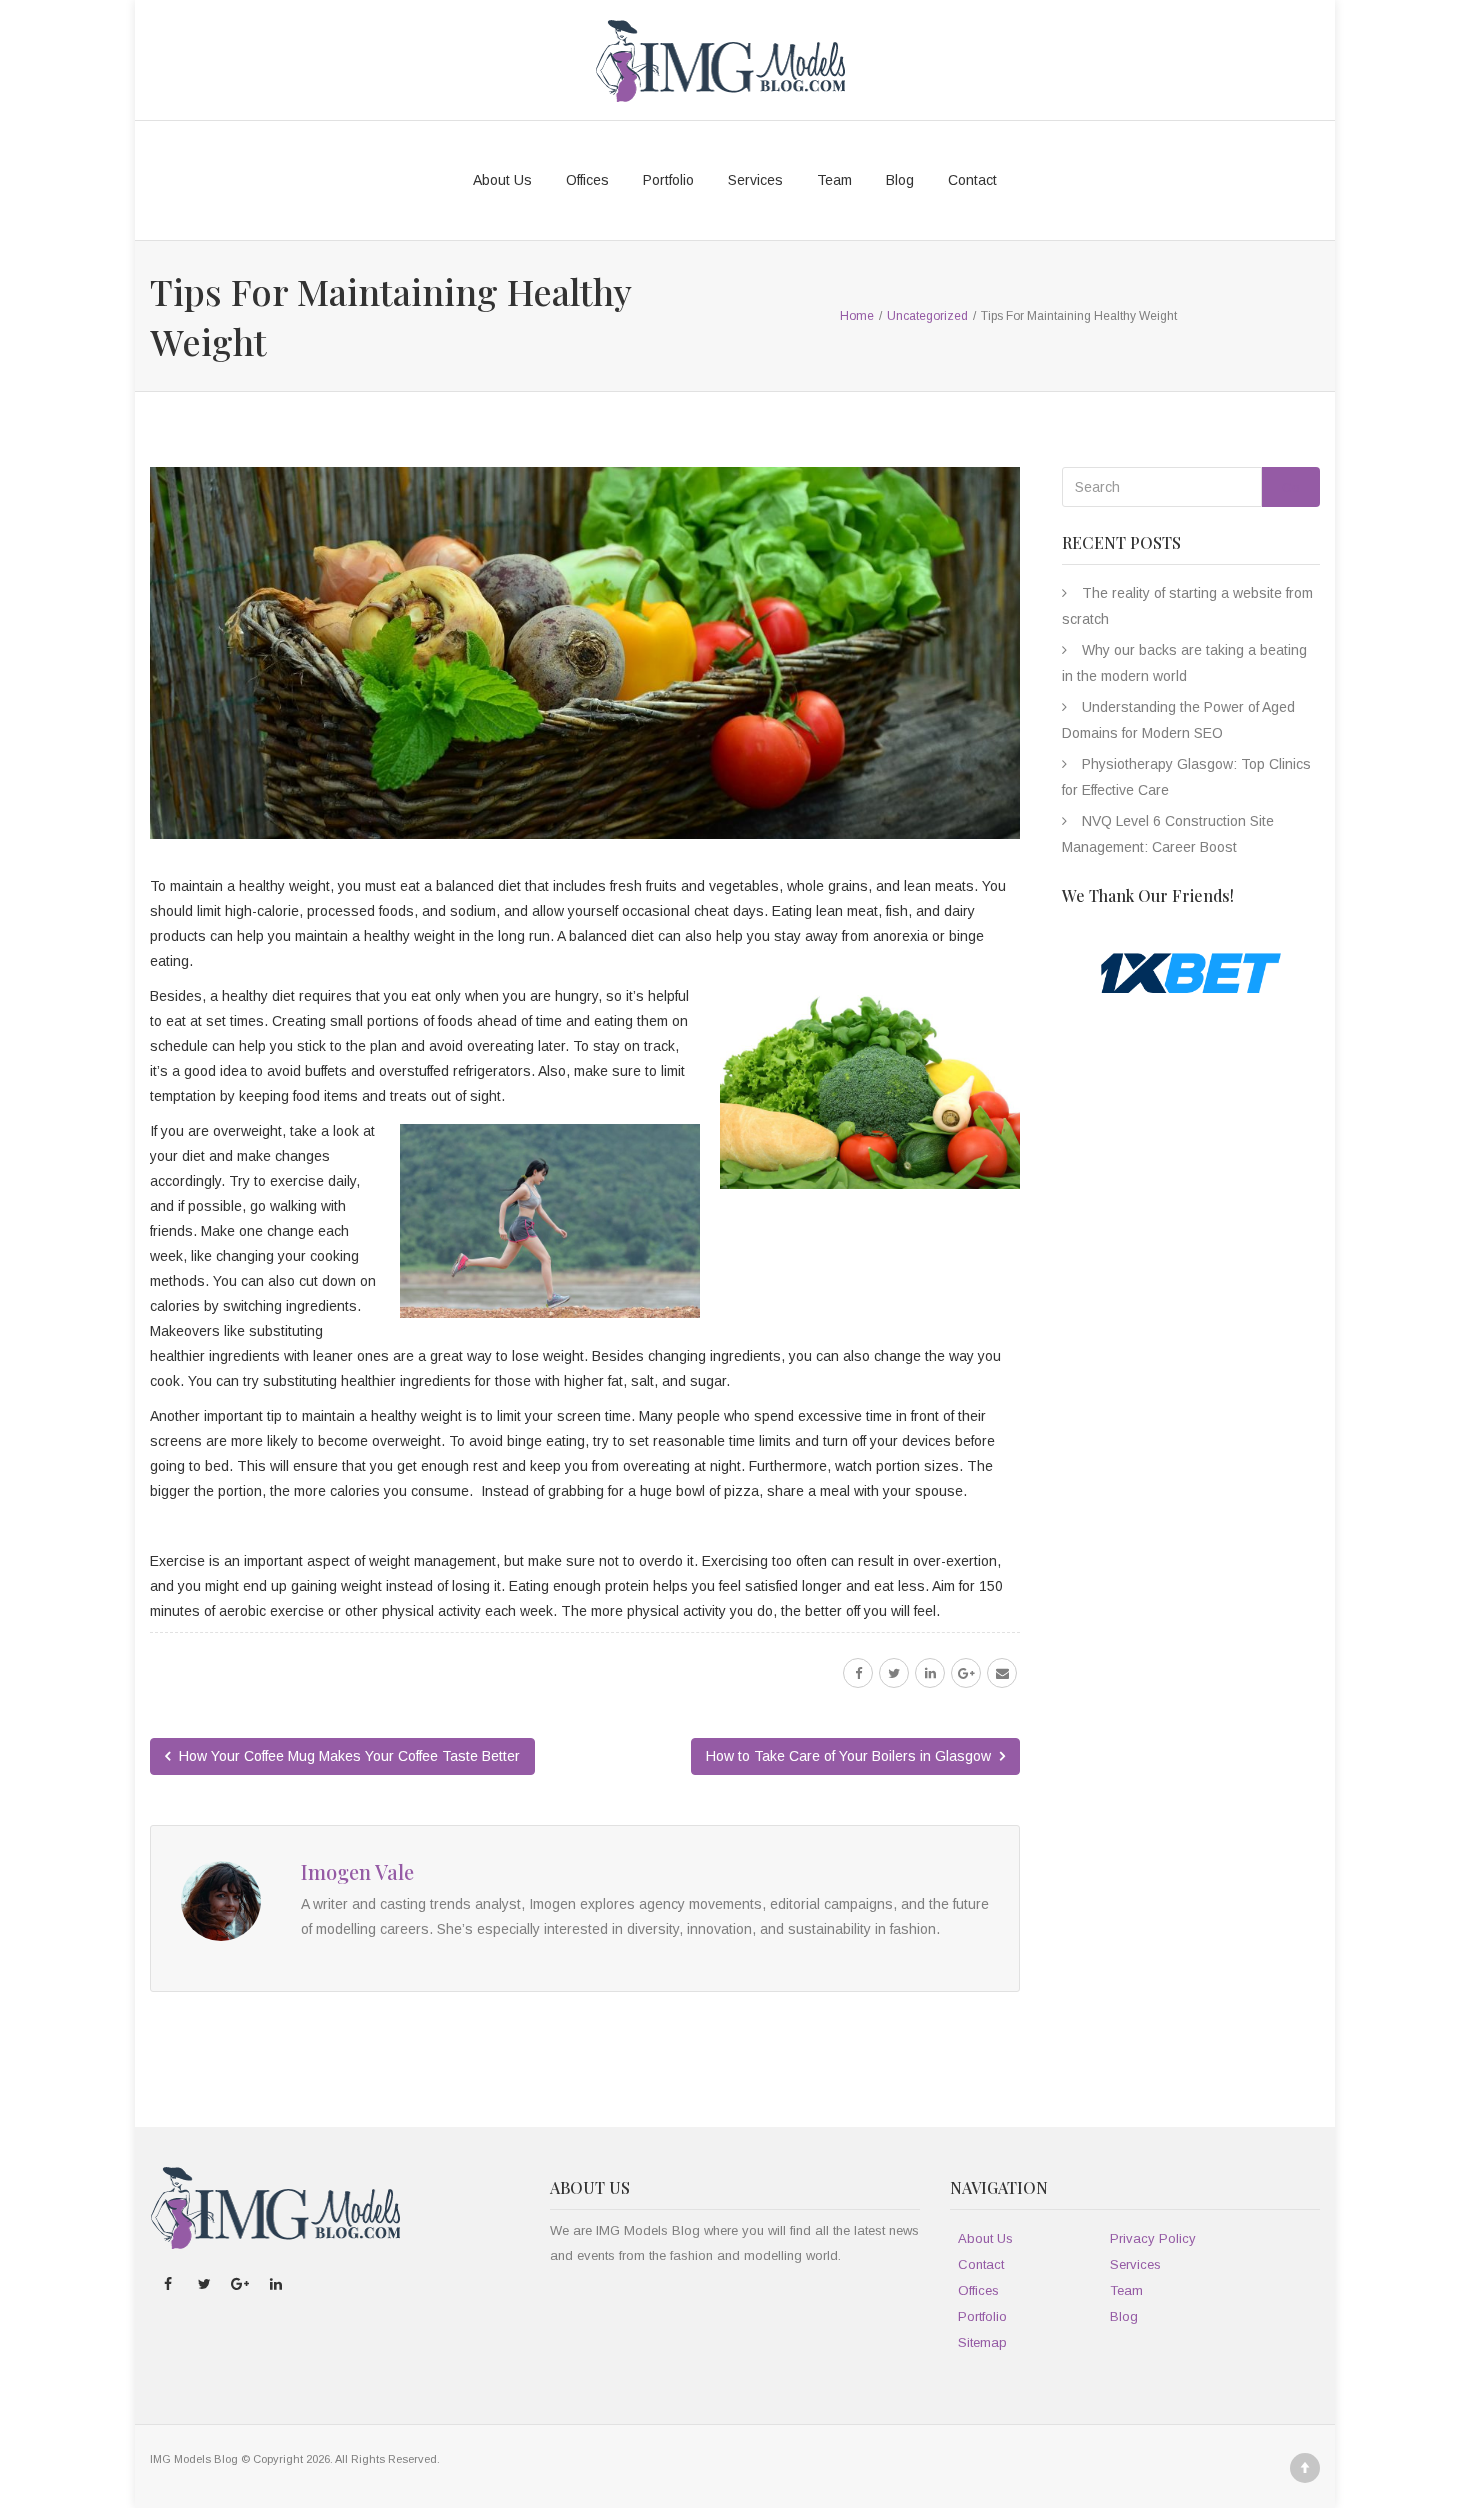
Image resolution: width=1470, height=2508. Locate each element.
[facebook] (858, 1673)
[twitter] (894, 1673)
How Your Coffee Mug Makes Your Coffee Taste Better (347, 1756)
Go (1291, 487)
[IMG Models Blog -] (720, 60)
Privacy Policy (1153, 2238)
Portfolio (668, 180)
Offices (587, 180)
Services (755, 180)
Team (834, 180)
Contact (972, 180)
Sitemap (982, 2342)
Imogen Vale (357, 1871)
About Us (502, 180)
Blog (900, 180)
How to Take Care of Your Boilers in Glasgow (850, 1756)
